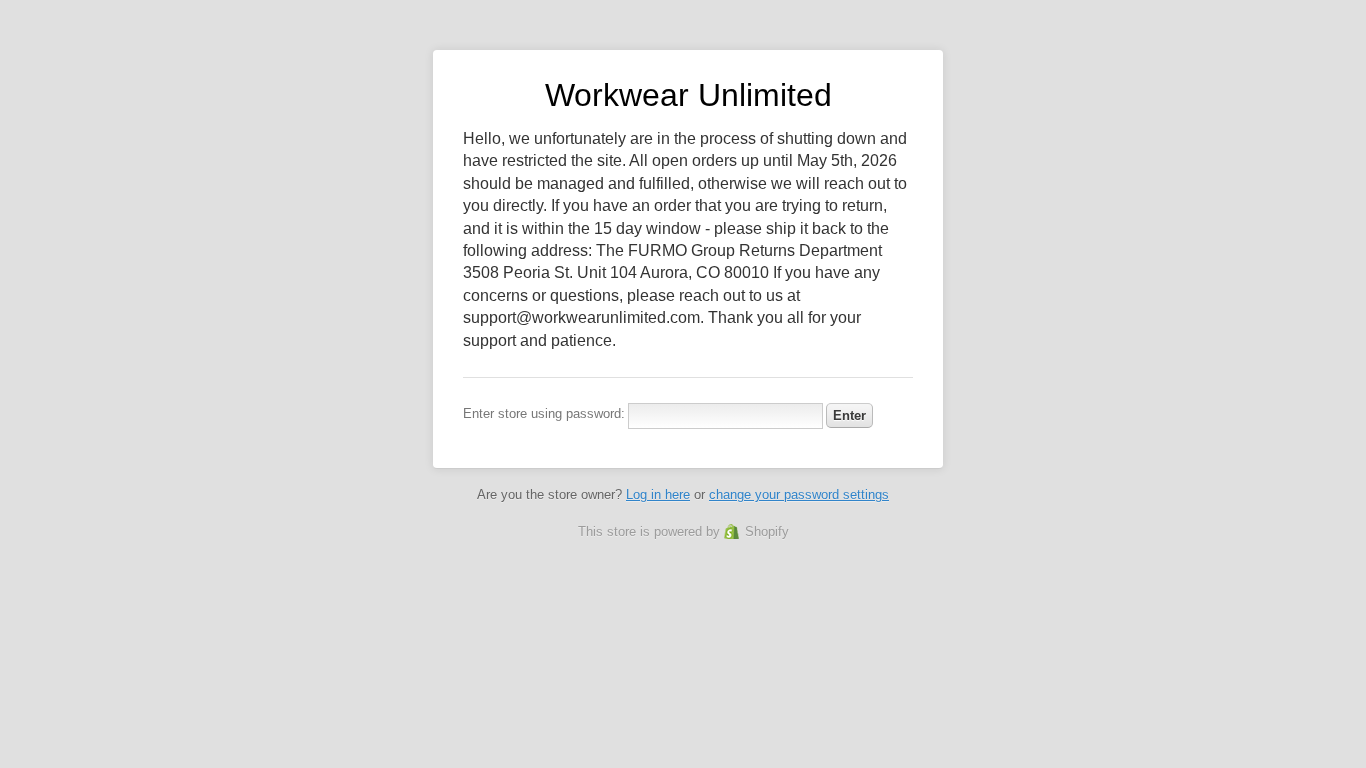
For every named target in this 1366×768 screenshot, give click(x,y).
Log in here (658, 494)
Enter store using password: (544, 413)
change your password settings (799, 494)
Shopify (767, 531)
